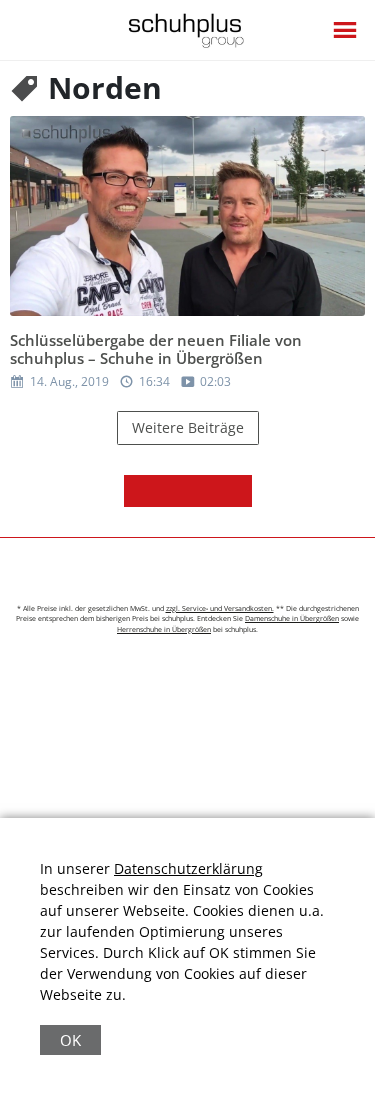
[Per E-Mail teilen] (236, 491)
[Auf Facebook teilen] (140, 491)
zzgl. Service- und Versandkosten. (220, 608)
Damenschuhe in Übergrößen (292, 618)
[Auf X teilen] (172, 491)
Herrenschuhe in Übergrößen (164, 629)
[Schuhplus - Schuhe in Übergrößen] (187, 30)
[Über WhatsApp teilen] (204, 491)
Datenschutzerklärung (188, 868)
